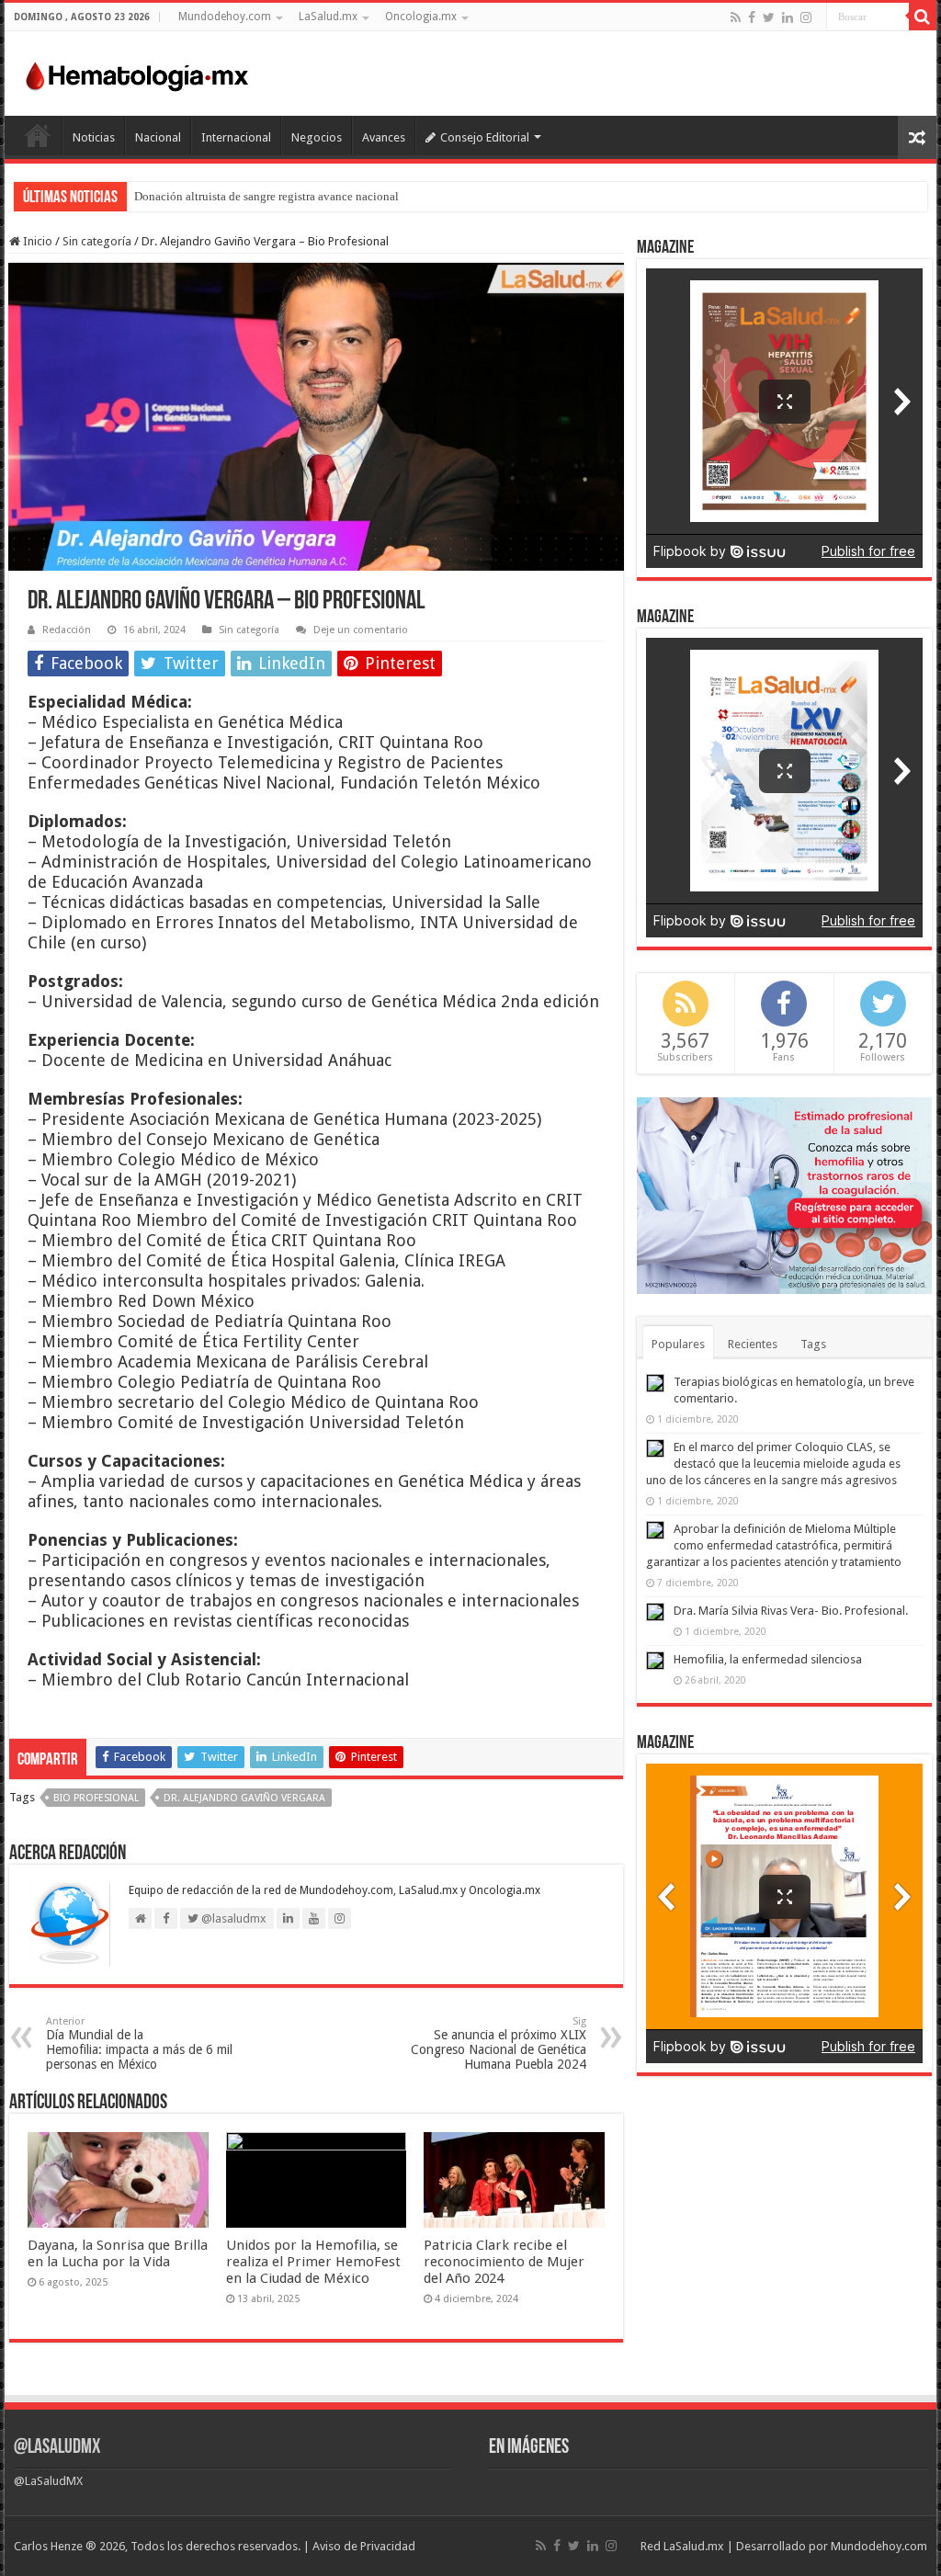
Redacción (67, 630)
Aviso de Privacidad (364, 2546)
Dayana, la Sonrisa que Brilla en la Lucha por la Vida (118, 2253)
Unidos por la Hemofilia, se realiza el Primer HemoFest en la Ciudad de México (313, 2262)
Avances (384, 137)
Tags (813, 1344)
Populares (678, 1344)
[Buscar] (923, 17)
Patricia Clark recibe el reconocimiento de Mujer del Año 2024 (504, 2262)
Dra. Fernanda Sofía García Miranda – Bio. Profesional (269, 196)
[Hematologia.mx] (138, 72)
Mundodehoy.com (225, 17)
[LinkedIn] (788, 17)
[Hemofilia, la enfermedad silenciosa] (655, 1661)
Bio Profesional (96, 1798)
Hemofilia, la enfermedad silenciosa (768, 1659)
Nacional (158, 137)
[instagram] (806, 17)
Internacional (236, 137)
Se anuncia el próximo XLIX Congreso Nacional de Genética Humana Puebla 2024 (499, 2043)
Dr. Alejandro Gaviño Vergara (244, 1798)
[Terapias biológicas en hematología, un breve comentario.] (655, 1383)
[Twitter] (769, 17)
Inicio (38, 135)
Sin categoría (97, 241)
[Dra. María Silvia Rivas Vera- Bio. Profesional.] (655, 1612)
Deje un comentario (361, 630)
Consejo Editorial (485, 137)
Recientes (753, 1344)
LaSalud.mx (328, 17)
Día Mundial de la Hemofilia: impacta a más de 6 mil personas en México (139, 2043)
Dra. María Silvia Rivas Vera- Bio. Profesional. (791, 1611)
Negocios (317, 137)
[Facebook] (752, 17)
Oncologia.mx (421, 17)
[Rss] (736, 17)
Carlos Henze (48, 2546)
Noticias (94, 137)
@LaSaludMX (57, 2448)
